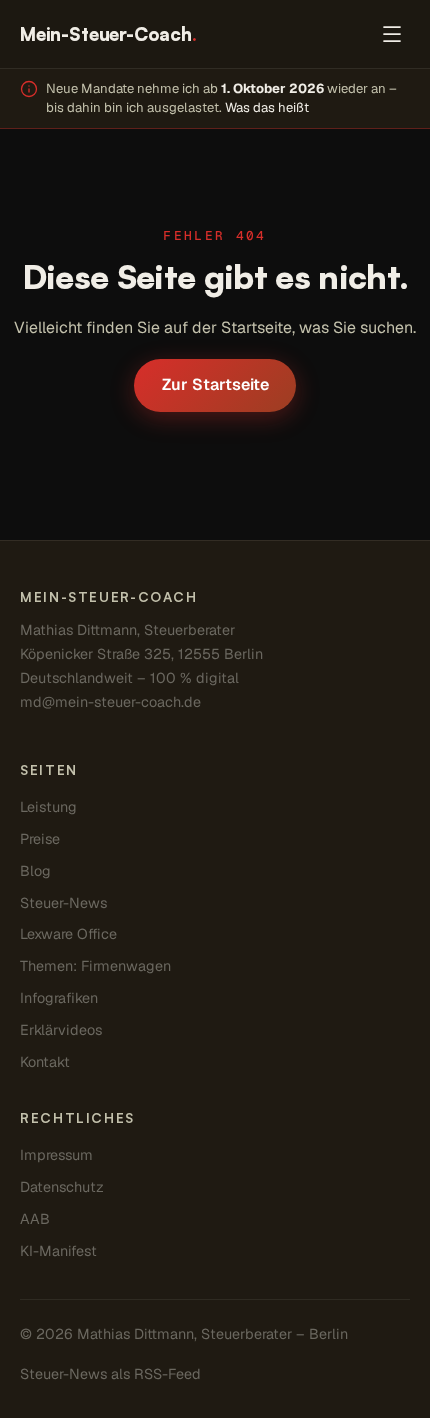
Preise (40, 839)
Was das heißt (267, 107)
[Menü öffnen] (391, 34)
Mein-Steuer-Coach (108, 33)
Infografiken (59, 998)
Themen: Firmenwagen (95, 966)
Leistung (48, 807)
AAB (35, 1219)
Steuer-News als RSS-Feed (110, 1374)
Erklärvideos (61, 1030)
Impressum (56, 1155)
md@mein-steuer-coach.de (110, 702)
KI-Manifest (58, 1251)
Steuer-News (63, 903)
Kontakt (45, 1062)
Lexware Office (68, 934)
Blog (35, 871)
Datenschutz (62, 1187)
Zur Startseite (215, 384)
